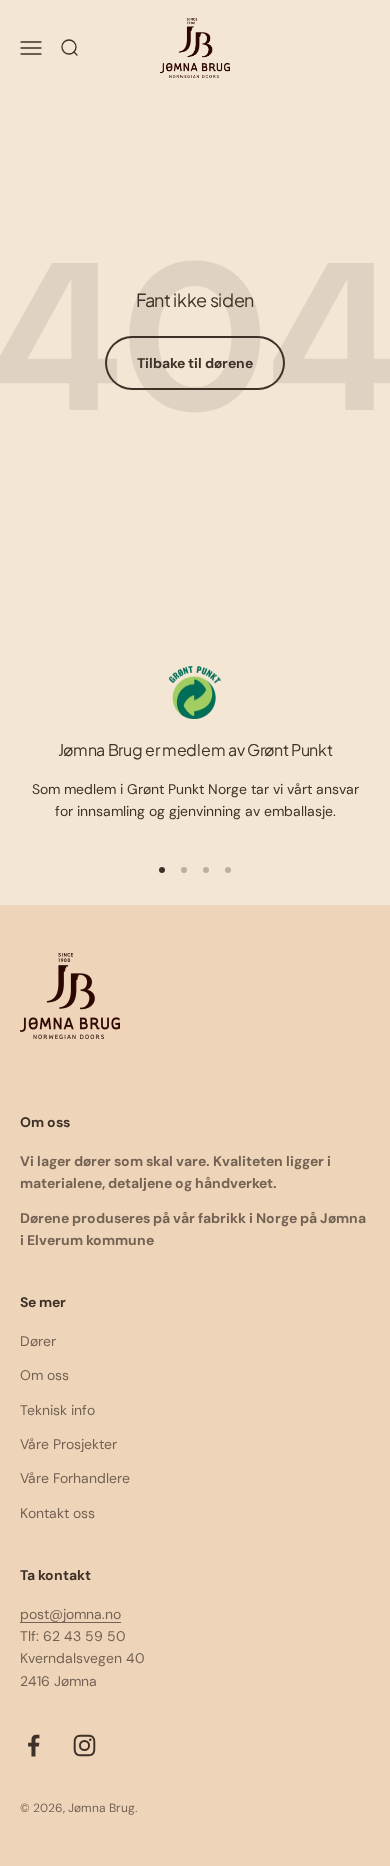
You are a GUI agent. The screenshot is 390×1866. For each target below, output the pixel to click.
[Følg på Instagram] (84, 1745)
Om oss (44, 1375)
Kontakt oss (57, 1513)
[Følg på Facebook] (33, 1745)
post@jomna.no (70, 1614)
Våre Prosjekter (68, 1444)
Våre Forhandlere (75, 1478)
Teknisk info (57, 1410)
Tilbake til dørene (195, 363)
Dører (38, 1341)
